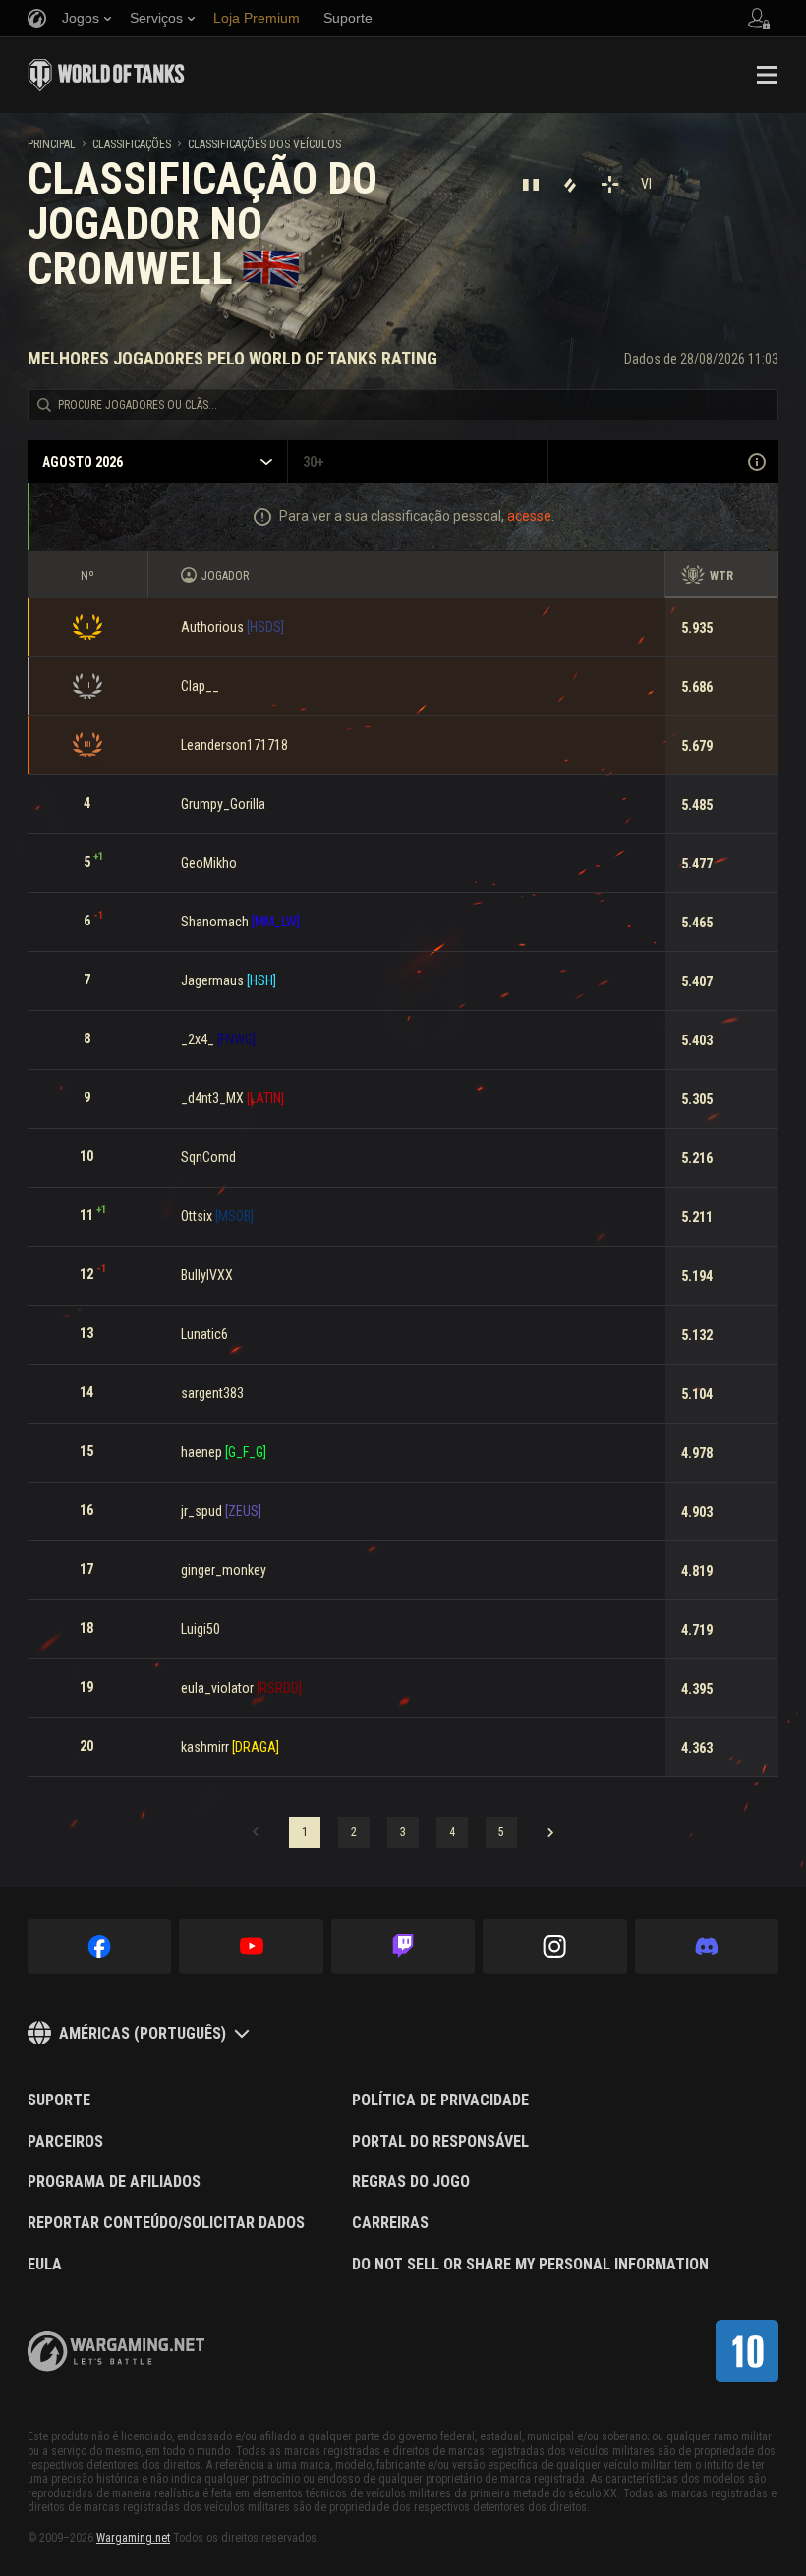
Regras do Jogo (411, 2182)
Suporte (59, 2100)
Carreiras (390, 2223)
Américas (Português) (143, 2033)
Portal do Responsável (440, 2142)
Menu (767, 75)
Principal (52, 144)
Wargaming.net (133, 2538)
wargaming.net (116, 2352)
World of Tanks (106, 75)
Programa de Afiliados (114, 2182)
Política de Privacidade (440, 2100)
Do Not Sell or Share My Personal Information (530, 2265)
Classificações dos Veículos (264, 144)
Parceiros (65, 2142)
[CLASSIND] (747, 2351)
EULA (45, 2265)
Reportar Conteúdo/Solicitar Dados (166, 2223)
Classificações (132, 144)
